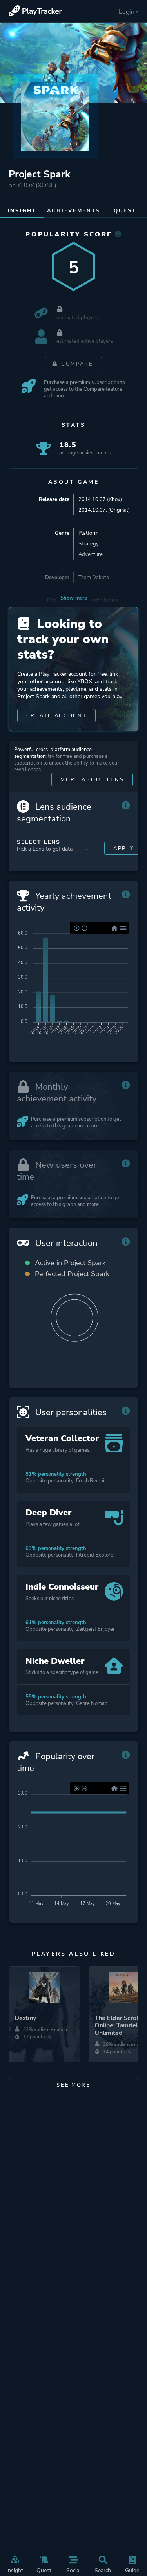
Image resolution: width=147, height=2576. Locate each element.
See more (73, 2085)
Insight (15, 2570)
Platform (88, 533)
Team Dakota (94, 577)
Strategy (89, 544)
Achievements (73, 211)
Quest (44, 2570)
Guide (132, 2570)
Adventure (91, 554)
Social (73, 2570)
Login (127, 12)
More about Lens (92, 780)
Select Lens (39, 842)
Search (103, 2570)
